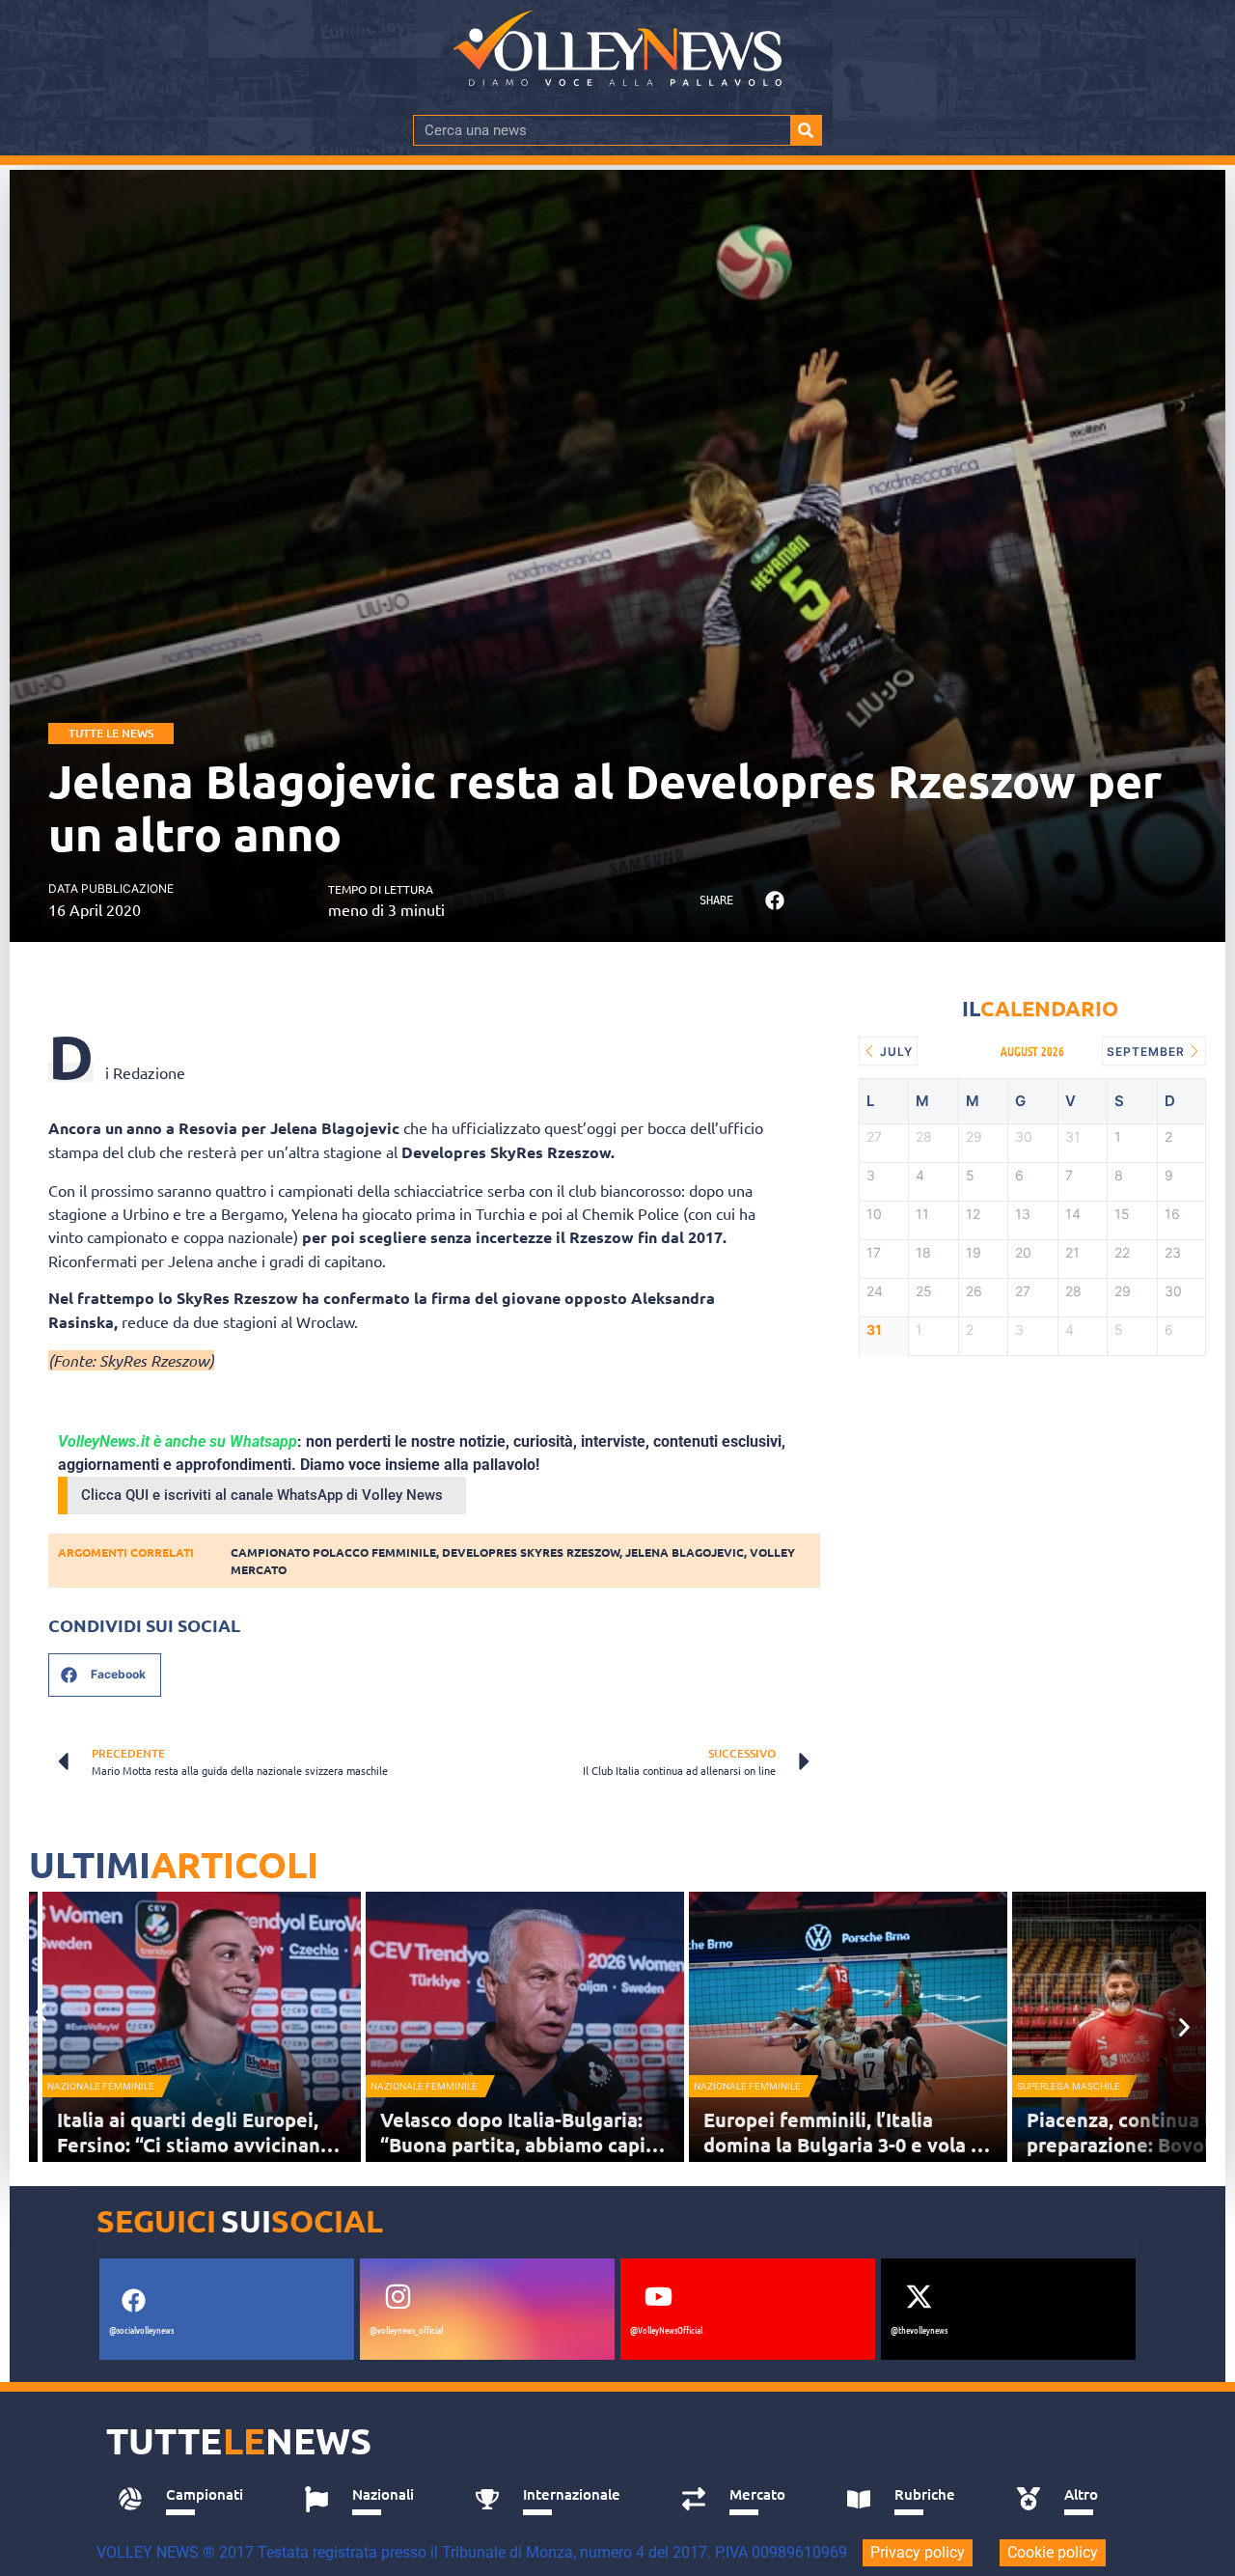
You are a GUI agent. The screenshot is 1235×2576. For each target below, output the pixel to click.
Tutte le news (111, 733)
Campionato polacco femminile (333, 1552)
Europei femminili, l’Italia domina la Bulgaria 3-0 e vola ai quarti (845, 2145)
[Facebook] (133, 2300)
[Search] (806, 130)
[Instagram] (398, 2296)
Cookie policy (1053, 2552)
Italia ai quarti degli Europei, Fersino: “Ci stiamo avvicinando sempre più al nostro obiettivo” (201, 2145)
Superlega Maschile (1069, 2086)
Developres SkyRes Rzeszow (531, 1552)
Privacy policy (918, 2552)
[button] (774, 901)
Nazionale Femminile (101, 2086)
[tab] (190, 2500)
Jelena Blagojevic (685, 1552)
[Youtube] (658, 2296)
